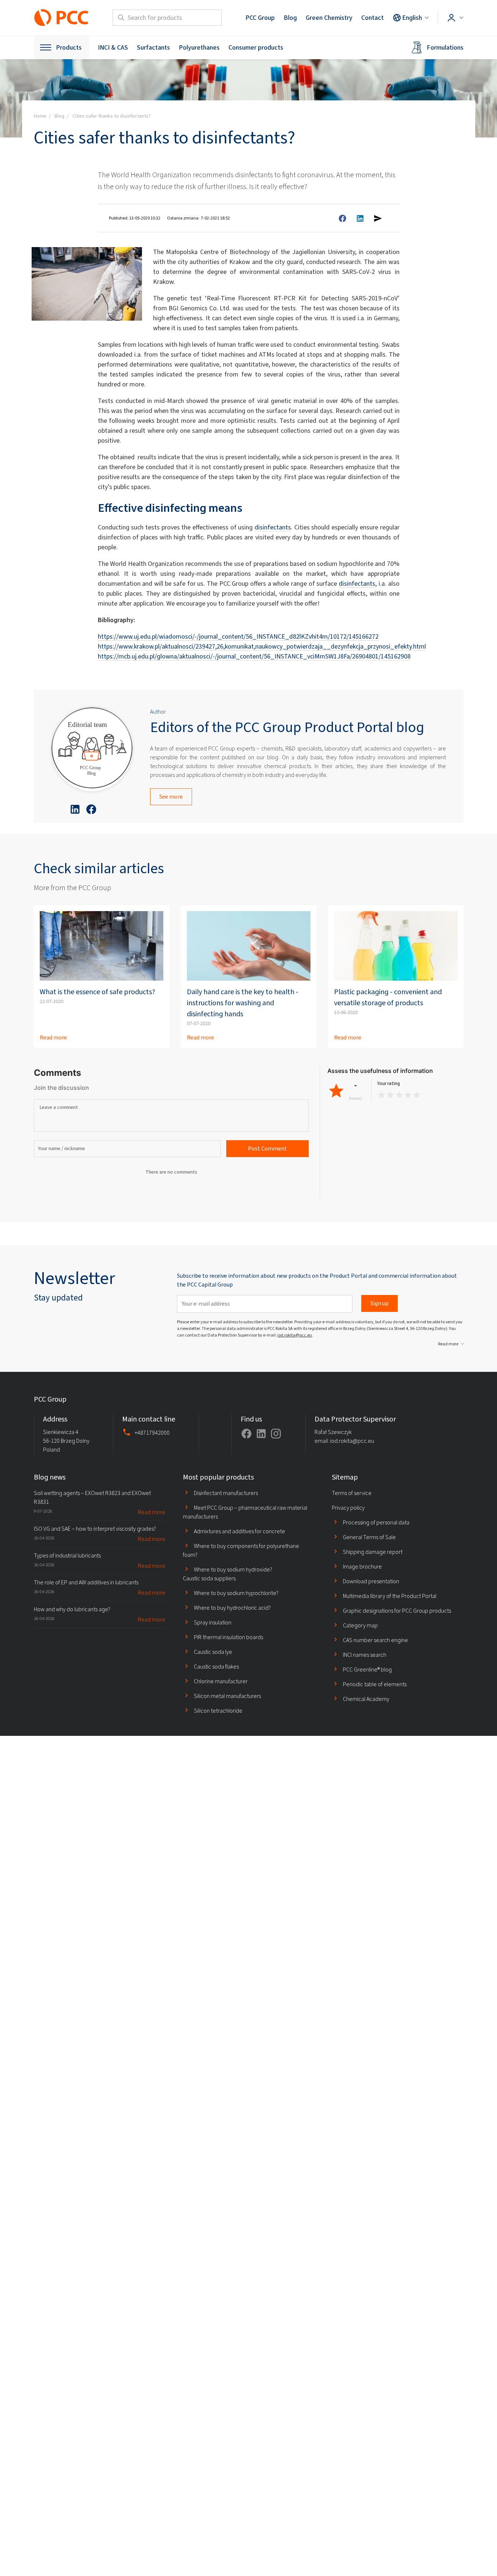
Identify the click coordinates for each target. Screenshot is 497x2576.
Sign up (379, 1303)
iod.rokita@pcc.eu (295, 1335)
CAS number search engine (375, 1640)
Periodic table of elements (375, 1684)
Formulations (445, 47)
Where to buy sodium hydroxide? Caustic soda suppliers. (228, 1574)
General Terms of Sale (369, 1537)
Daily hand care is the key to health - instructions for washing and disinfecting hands (243, 1003)
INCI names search (365, 1655)
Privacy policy (348, 1508)
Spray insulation (213, 1622)
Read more (53, 1037)
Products (69, 47)
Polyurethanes (199, 47)
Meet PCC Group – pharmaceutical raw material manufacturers (245, 1512)
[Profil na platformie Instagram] (276, 1434)
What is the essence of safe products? (97, 992)
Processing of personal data (376, 1522)
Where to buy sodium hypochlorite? (236, 1593)
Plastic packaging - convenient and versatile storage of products (388, 997)
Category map (360, 1625)
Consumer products (256, 47)
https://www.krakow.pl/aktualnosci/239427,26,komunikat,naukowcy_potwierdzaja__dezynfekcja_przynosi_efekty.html (262, 646)
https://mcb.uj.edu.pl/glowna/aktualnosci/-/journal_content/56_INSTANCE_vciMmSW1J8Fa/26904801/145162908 (254, 656)
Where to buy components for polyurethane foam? (241, 1550)
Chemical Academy (366, 1699)
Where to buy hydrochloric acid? (232, 1608)
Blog (290, 18)
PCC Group (260, 18)
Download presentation (371, 1581)
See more (171, 797)
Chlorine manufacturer (221, 1681)
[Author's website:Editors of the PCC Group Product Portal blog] (92, 749)
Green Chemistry (329, 18)
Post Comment (267, 1148)
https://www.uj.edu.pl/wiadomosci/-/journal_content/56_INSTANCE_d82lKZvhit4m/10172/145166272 (238, 636)
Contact (372, 18)
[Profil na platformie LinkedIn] (261, 1434)
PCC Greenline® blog (367, 1669)
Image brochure (362, 1567)
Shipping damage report (373, 1552)
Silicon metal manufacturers (227, 1696)
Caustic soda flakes (216, 1667)
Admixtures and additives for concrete (239, 1531)
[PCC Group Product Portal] (61, 18)
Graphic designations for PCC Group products (397, 1611)
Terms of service (352, 1493)
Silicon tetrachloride (218, 1711)
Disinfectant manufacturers (226, 1493)
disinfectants (273, 527)
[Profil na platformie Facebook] (246, 1434)
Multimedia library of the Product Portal (390, 1596)
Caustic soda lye (213, 1652)
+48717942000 (152, 1433)
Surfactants (153, 47)
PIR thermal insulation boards (228, 1637)
